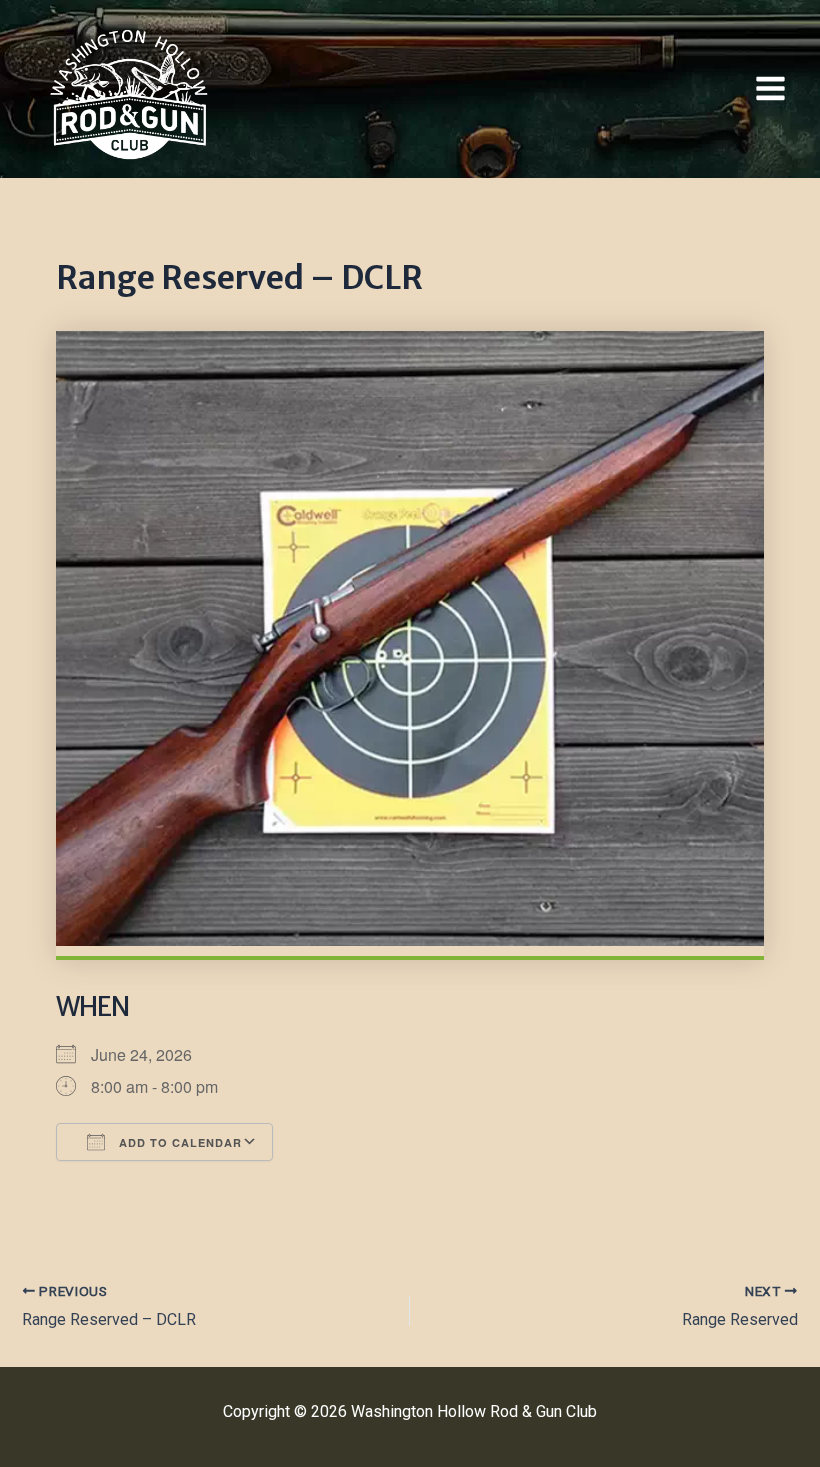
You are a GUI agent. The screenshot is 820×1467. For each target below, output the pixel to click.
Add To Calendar (178, 1142)
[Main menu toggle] (771, 89)
